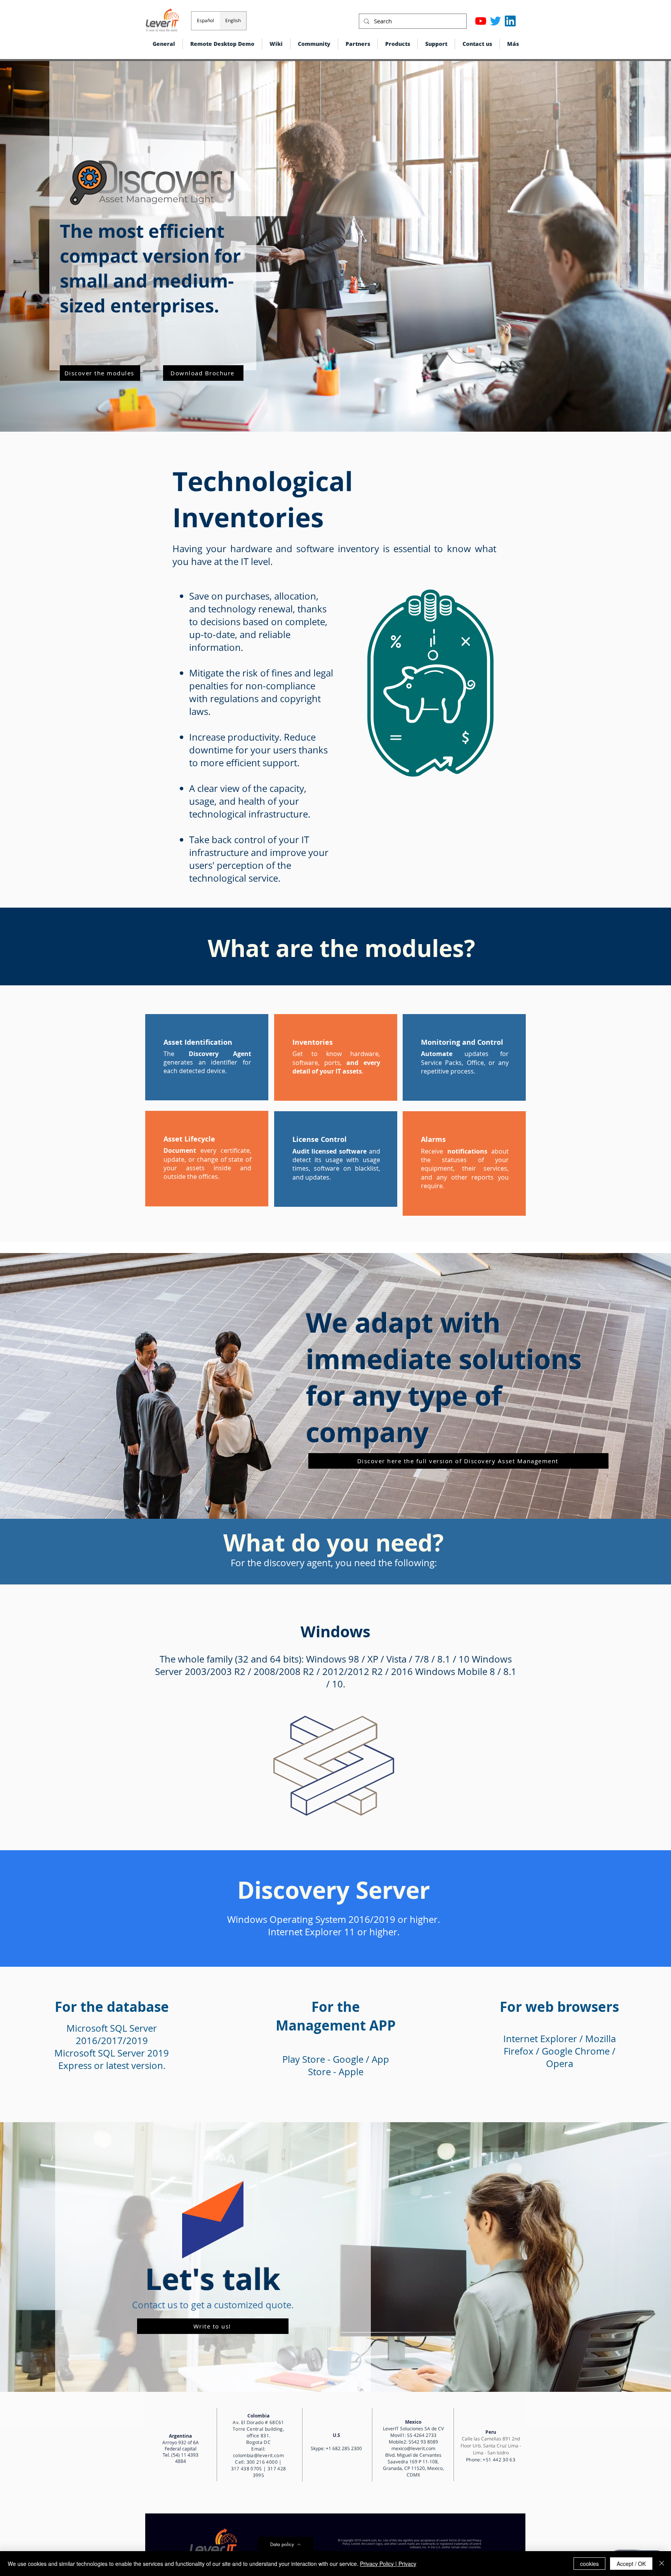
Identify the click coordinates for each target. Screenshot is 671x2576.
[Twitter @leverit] (495, 21)
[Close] (662, 2564)
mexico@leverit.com (413, 2448)
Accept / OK (631, 2564)
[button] (398, 44)
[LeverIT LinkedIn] (510, 21)
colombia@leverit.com (258, 2455)
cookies (589, 2564)
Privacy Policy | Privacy (388, 2564)
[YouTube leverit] (481, 21)
